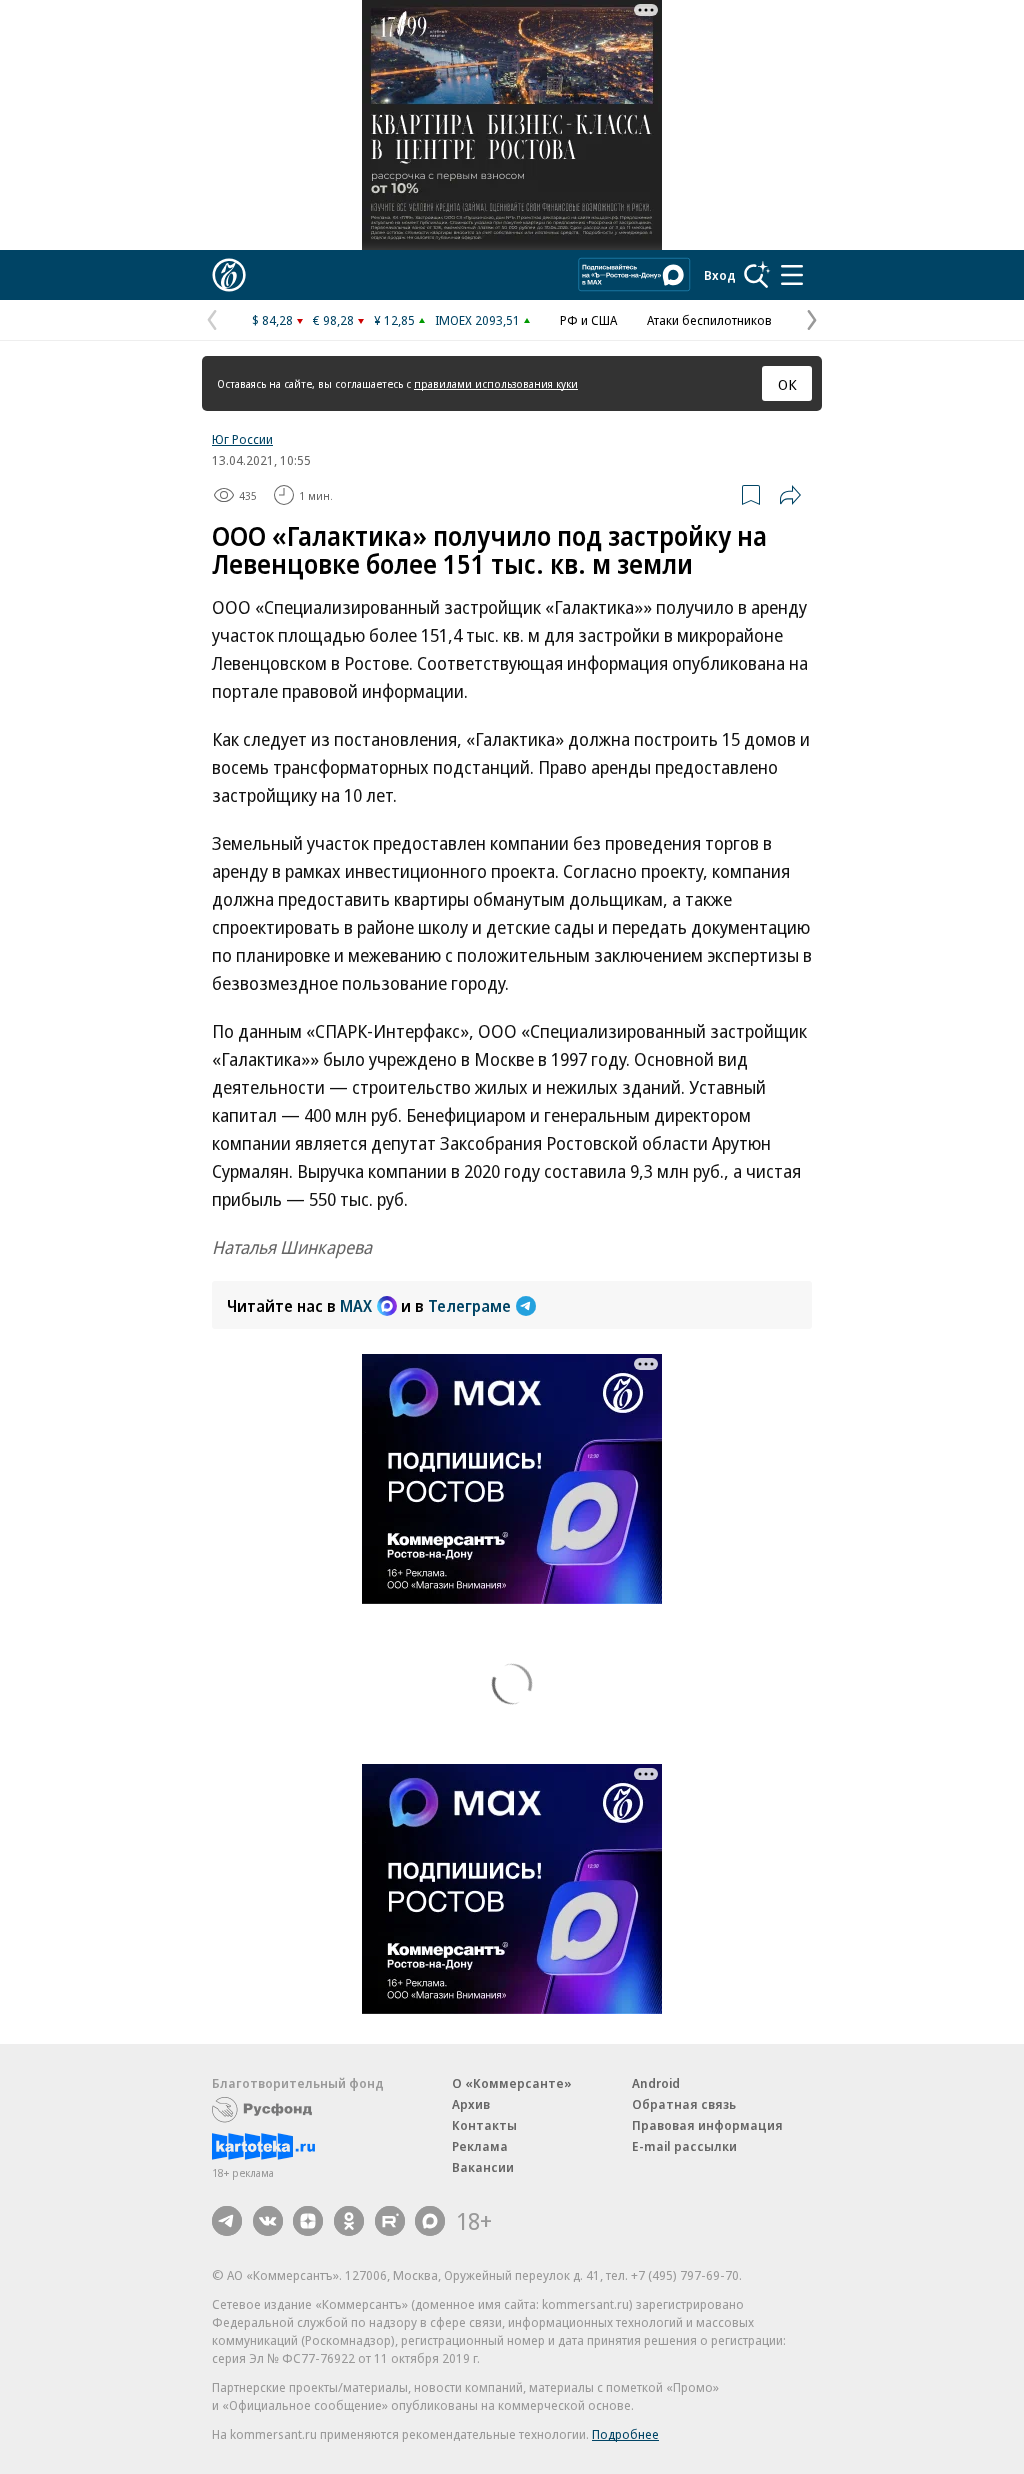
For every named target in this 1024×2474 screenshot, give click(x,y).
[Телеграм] (227, 2221)
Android (656, 2083)
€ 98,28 (333, 320)
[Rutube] (390, 2221)
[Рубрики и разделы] (792, 275)
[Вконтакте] (268, 2221)
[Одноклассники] (349, 2221)
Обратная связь (684, 2104)
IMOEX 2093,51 (477, 320)
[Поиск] (757, 275)
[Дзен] (308, 2221)
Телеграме (469, 1306)
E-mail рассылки (684, 2146)
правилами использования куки (496, 383)
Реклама (480, 2146)
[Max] (430, 2221)
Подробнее (625, 2434)
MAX (356, 1306)
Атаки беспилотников (709, 320)
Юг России (242, 439)
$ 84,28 (272, 320)
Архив (471, 2104)
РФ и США (588, 320)
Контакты (484, 2125)
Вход (720, 275)
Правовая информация (707, 2125)
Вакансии (483, 2167)
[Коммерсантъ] (229, 275)
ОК (787, 384)
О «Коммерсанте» (512, 2083)
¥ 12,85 (394, 320)
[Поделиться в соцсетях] (790, 495)
